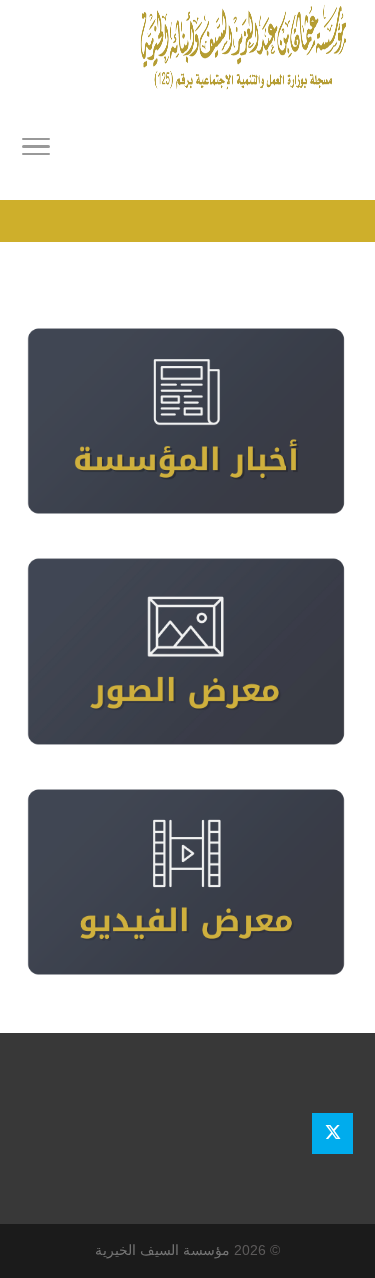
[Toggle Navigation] (36, 150)
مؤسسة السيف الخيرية (162, 1250)
